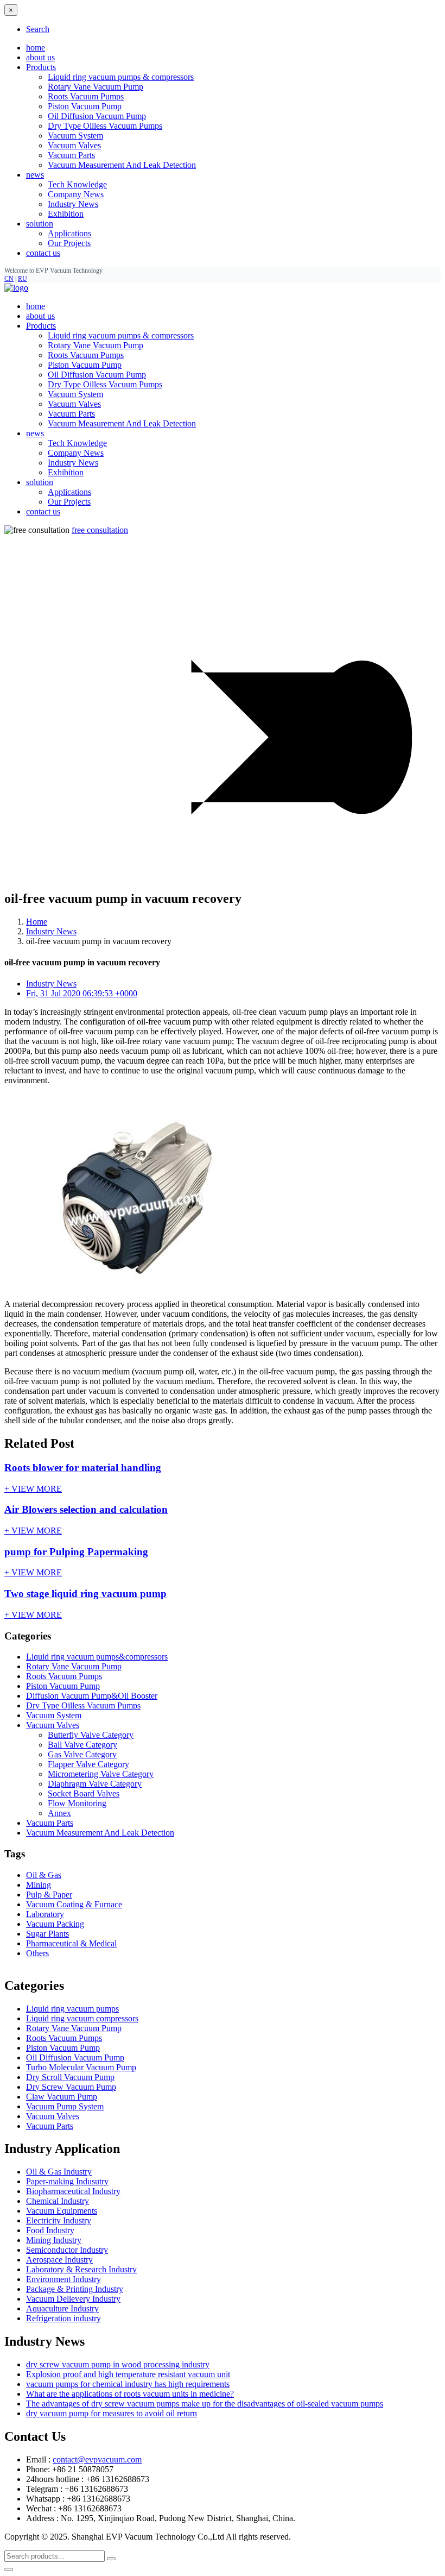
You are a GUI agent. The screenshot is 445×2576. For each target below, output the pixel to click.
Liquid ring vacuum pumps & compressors (121, 77)
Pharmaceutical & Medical (71, 1943)
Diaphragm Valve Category (95, 1784)
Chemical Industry (58, 2201)
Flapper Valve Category (88, 1764)
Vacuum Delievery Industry (73, 2299)
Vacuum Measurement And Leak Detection (122, 165)
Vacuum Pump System (65, 2106)
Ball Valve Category (82, 1745)
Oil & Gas (44, 1875)
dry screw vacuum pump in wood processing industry (118, 2364)
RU (23, 279)
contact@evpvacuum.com (97, 2459)
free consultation (100, 530)
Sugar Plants (47, 1934)
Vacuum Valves (74, 145)
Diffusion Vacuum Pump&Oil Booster (92, 1696)
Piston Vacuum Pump (85, 106)
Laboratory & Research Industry (81, 2269)
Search (38, 29)
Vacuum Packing (55, 1924)
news (35, 433)
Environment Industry (63, 2279)
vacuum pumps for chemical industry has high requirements (128, 2384)
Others (37, 1953)
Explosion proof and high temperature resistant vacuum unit (128, 2374)
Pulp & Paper (49, 1895)
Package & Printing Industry (75, 2289)
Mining (39, 1885)
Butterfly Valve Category (91, 1735)
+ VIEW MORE (33, 1489)
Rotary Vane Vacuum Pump (96, 87)
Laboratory (45, 1914)
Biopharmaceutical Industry (73, 2191)
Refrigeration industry (63, 2318)
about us (40, 57)
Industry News (73, 204)
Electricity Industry (59, 2220)
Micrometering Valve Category (101, 1774)
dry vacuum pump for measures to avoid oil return (112, 2413)
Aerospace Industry (59, 2260)
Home (37, 922)
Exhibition (66, 214)
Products (41, 326)
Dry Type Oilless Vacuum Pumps (105, 126)
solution (40, 482)
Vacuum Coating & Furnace (74, 1904)
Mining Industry (54, 2240)
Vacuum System (75, 136)
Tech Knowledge (77, 184)
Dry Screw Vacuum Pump (71, 2087)
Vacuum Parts (71, 155)
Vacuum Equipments (62, 2211)
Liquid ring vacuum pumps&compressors (97, 1657)
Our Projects (69, 243)
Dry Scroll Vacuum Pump (70, 2077)
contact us (43, 253)
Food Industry (50, 2230)
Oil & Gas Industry (59, 2172)
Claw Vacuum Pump (62, 2097)
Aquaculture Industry (62, 2308)
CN (9, 279)
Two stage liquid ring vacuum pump (85, 1594)
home (36, 48)
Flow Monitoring (77, 1803)
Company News (76, 194)
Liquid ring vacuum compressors (82, 2018)
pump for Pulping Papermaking (76, 1552)
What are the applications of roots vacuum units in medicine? (130, 2394)
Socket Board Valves (84, 1793)
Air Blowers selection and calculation (86, 1509)
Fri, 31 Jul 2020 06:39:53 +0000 (82, 993)
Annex (59, 1813)
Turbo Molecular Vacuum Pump (81, 2067)
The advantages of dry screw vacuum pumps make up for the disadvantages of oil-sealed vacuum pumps (205, 2404)
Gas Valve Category (82, 1754)
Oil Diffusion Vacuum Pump (97, 116)
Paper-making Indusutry (67, 2181)
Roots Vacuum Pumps (86, 96)
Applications (69, 233)
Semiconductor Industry (67, 2250)
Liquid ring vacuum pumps (72, 2009)
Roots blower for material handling (83, 1468)
